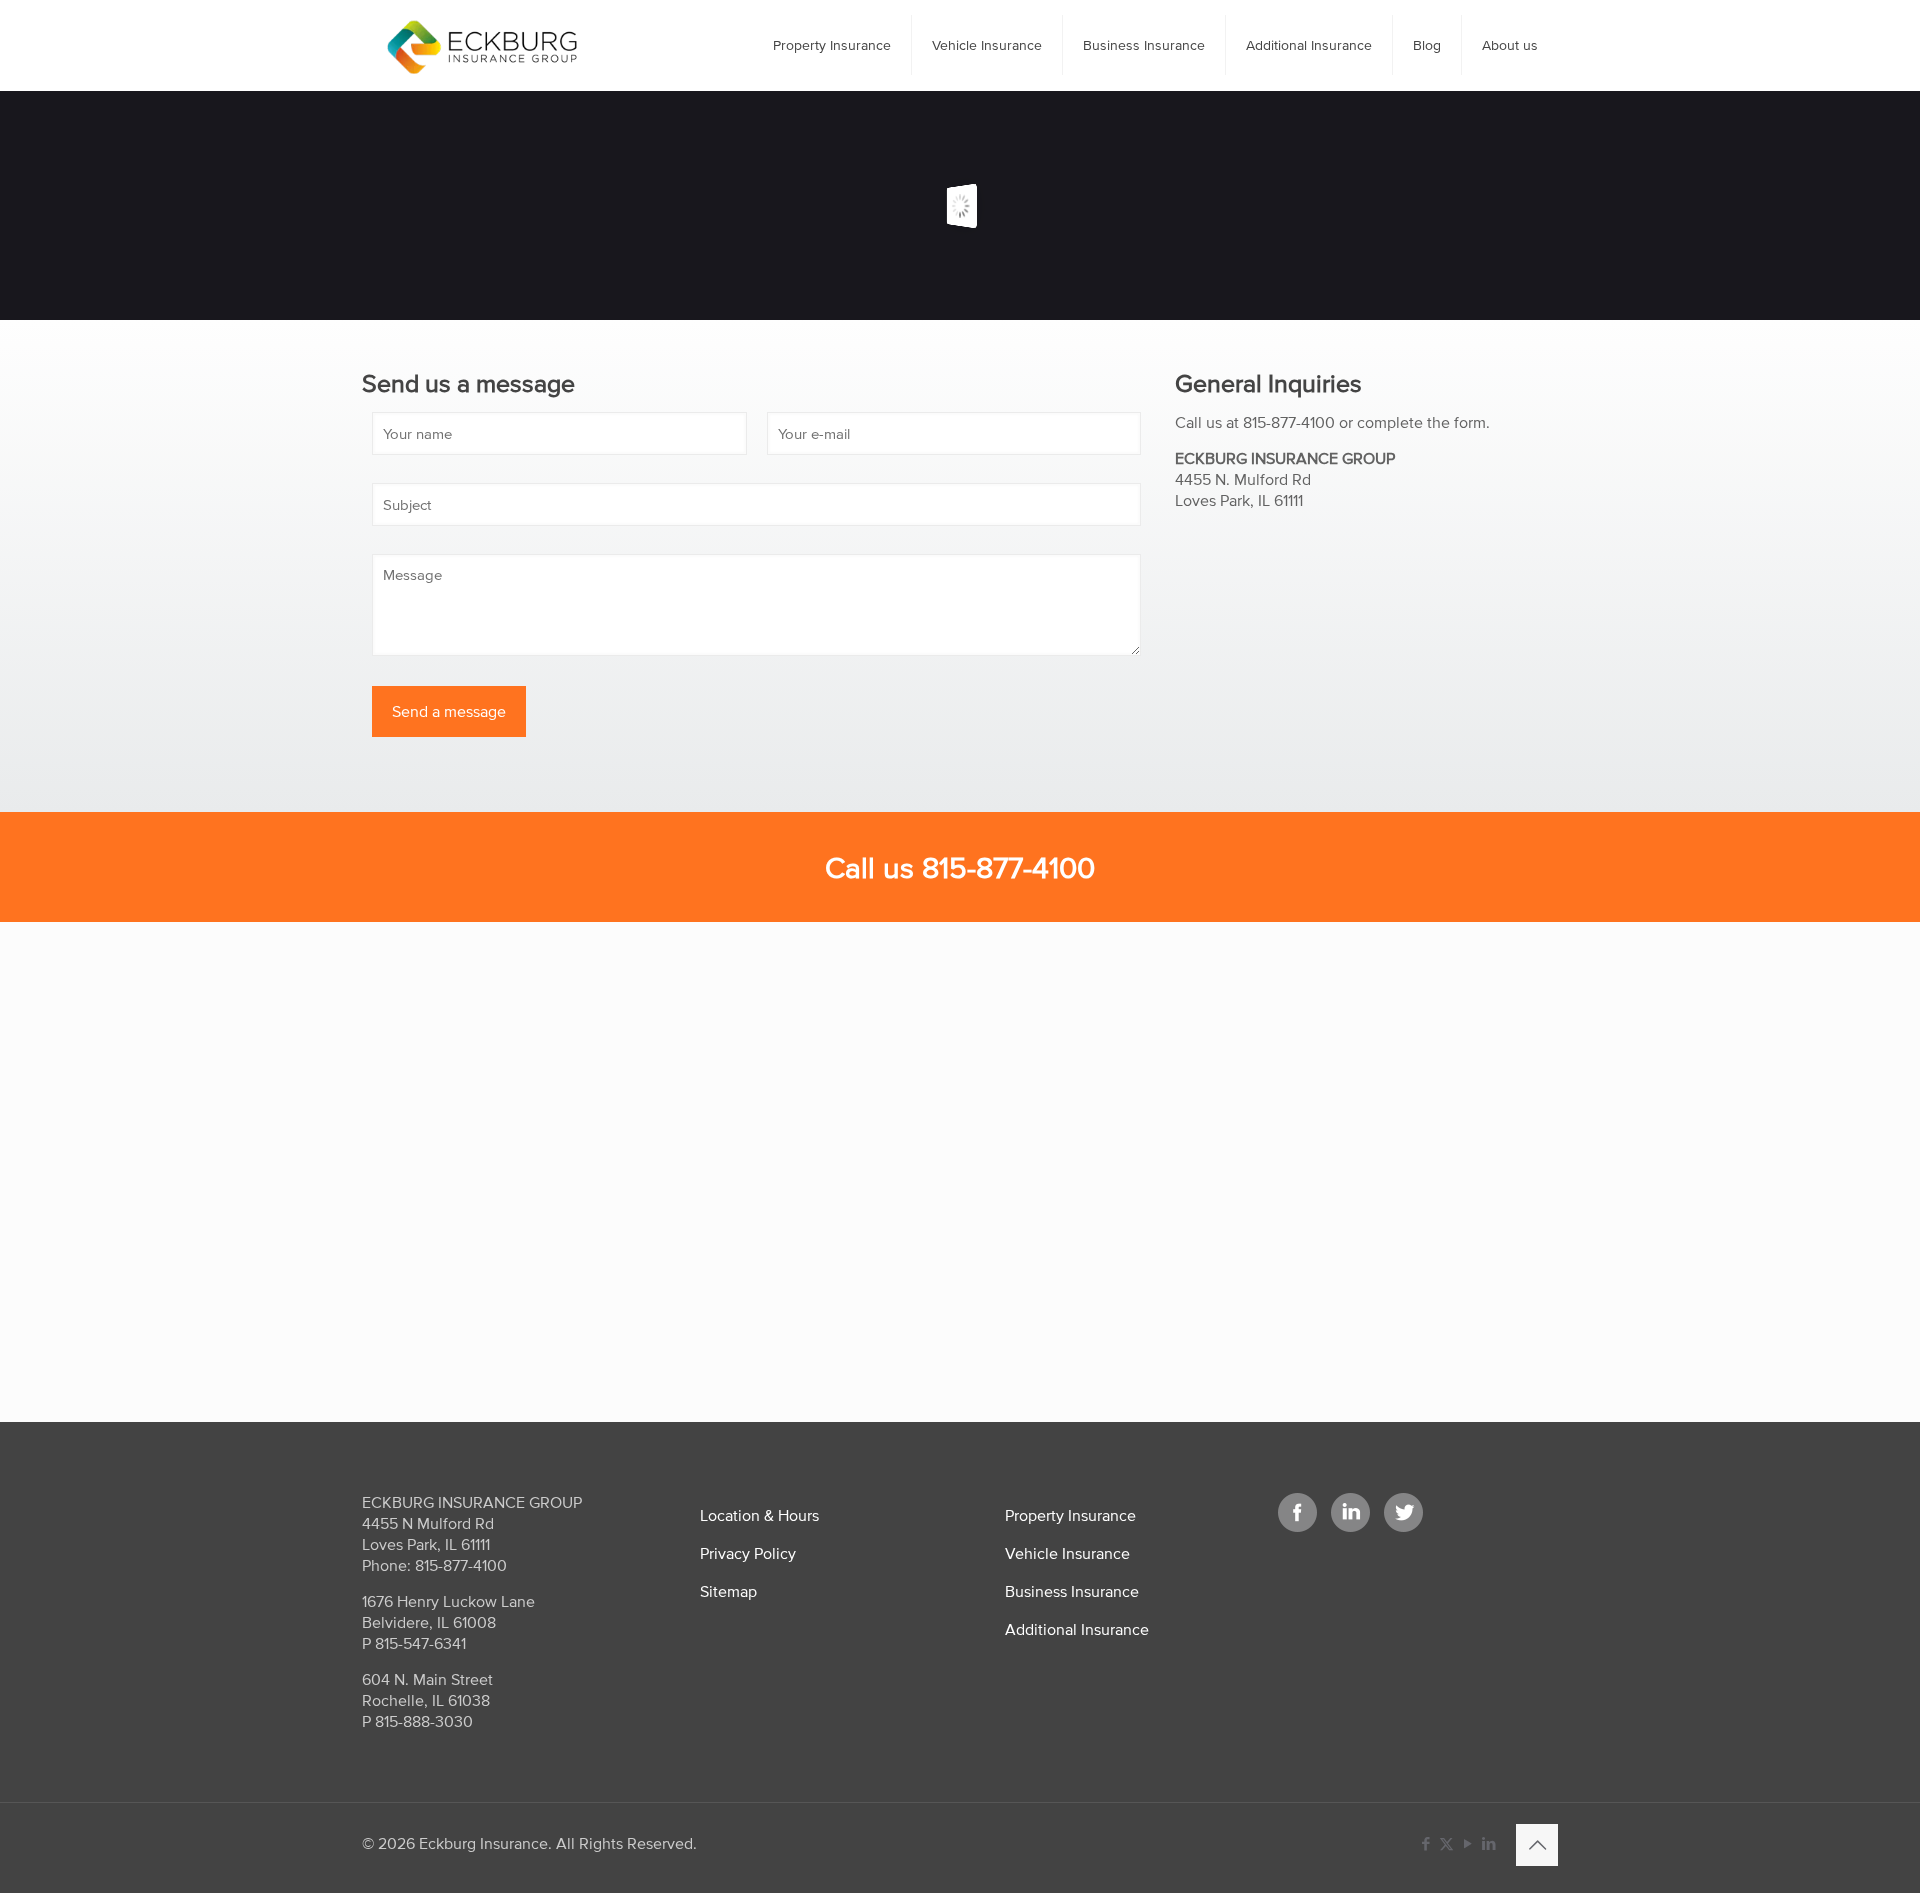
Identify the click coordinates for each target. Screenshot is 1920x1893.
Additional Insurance (1077, 1629)
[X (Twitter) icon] (1446, 1843)
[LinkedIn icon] (1488, 1843)
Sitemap (728, 1591)
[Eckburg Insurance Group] (481, 45)
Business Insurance (1072, 1591)
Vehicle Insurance (1067, 1553)
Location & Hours (759, 1515)
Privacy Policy (748, 1553)
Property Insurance (1070, 1515)
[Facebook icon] (1425, 1843)
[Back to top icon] (1537, 1845)
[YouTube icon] (1467, 1843)
